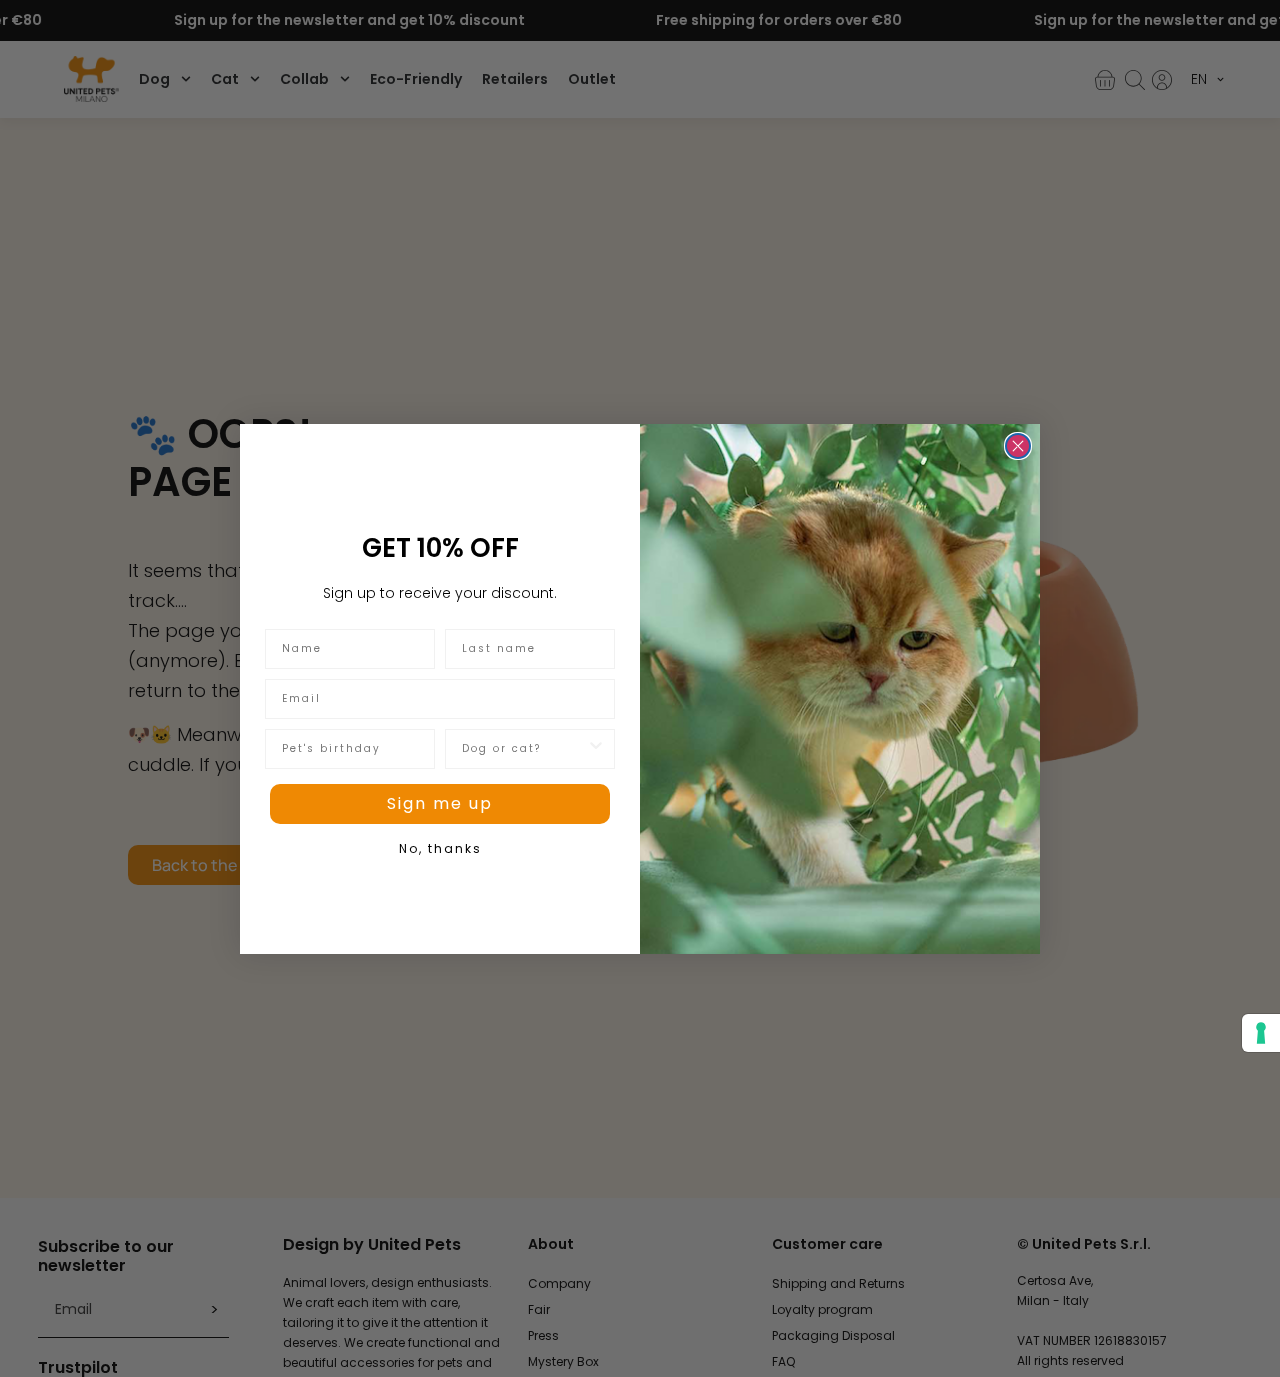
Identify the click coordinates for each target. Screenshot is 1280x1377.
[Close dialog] (1018, 446)
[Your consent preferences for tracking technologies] (1261, 1033)
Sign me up (440, 803)
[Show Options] (596, 749)
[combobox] (524, 749)
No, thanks (440, 848)
